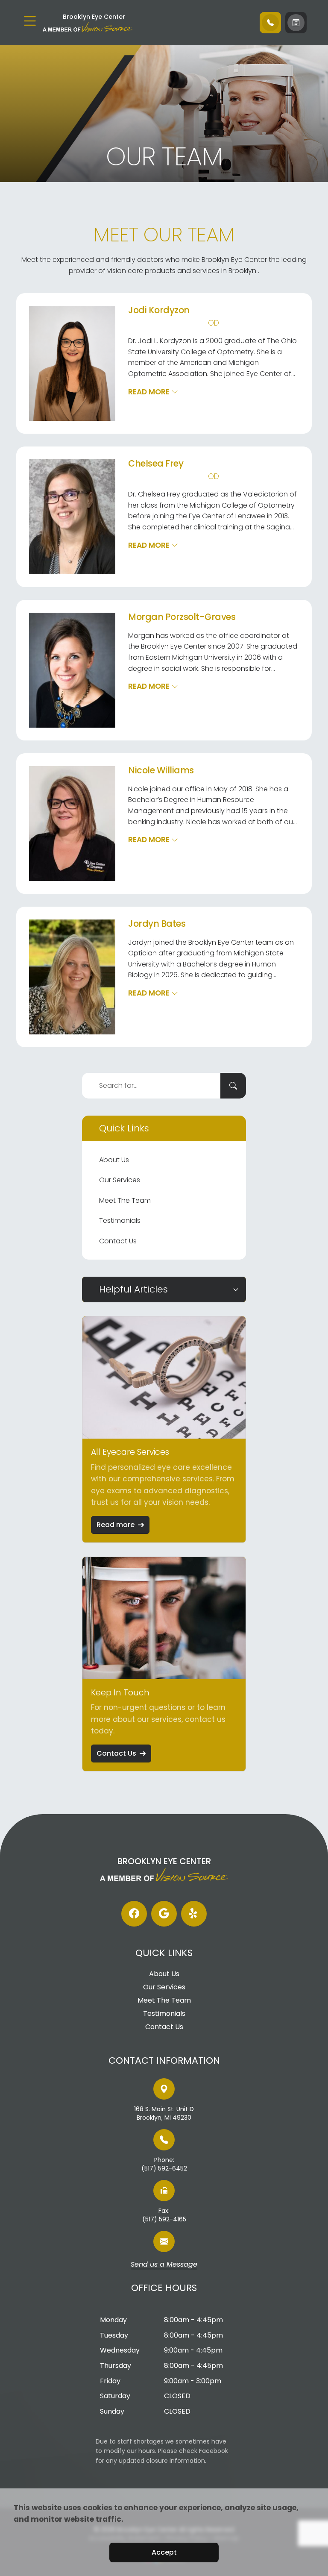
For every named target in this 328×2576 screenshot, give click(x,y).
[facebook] (134, 1914)
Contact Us (118, 1241)
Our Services (120, 1180)
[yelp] (194, 1914)
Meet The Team (125, 1200)
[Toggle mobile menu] (30, 21)
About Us (114, 1160)
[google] (164, 1914)
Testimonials (120, 1220)
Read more (116, 1525)
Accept (164, 2552)
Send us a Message (164, 2265)
